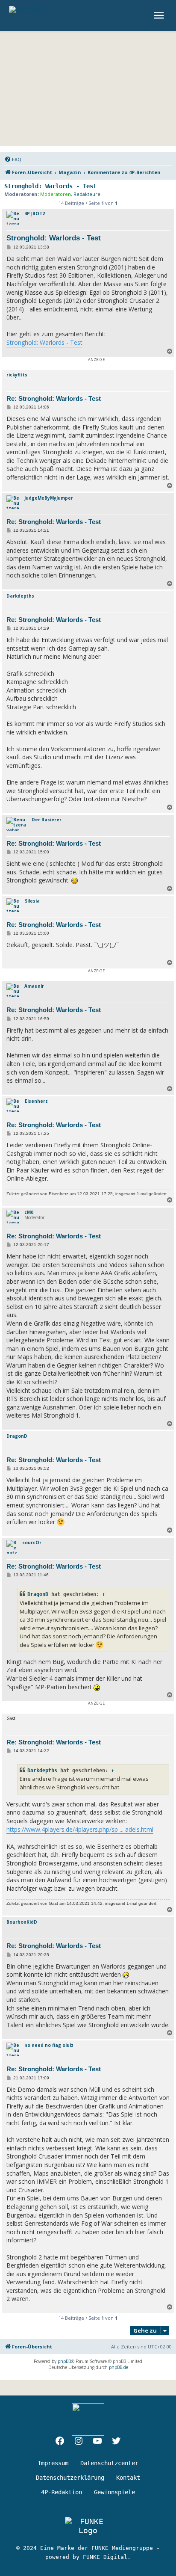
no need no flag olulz (49, 2045)
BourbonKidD (22, 1922)
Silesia (32, 901)
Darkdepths (20, 596)
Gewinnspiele (114, 2492)
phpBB (64, 2361)
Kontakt (128, 2478)
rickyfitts (17, 375)
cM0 (29, 1212)
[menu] (160, 15)
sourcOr (32, 1543)
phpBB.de (119, 2367)
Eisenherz (36, 1101)
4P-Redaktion (62, 2492)
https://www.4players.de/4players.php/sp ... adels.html (80, 1829)
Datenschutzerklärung (70, 2478)
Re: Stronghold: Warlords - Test (54, 398)
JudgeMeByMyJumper (49, 498)
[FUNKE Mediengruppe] (88, 2526)
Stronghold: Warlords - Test (50, 186)
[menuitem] (13, 160)
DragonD (17, 1436)
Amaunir (34, 986)
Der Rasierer (47, 820)
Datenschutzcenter (109, 2463)
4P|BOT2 (35, 213)
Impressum (53, 2463)
